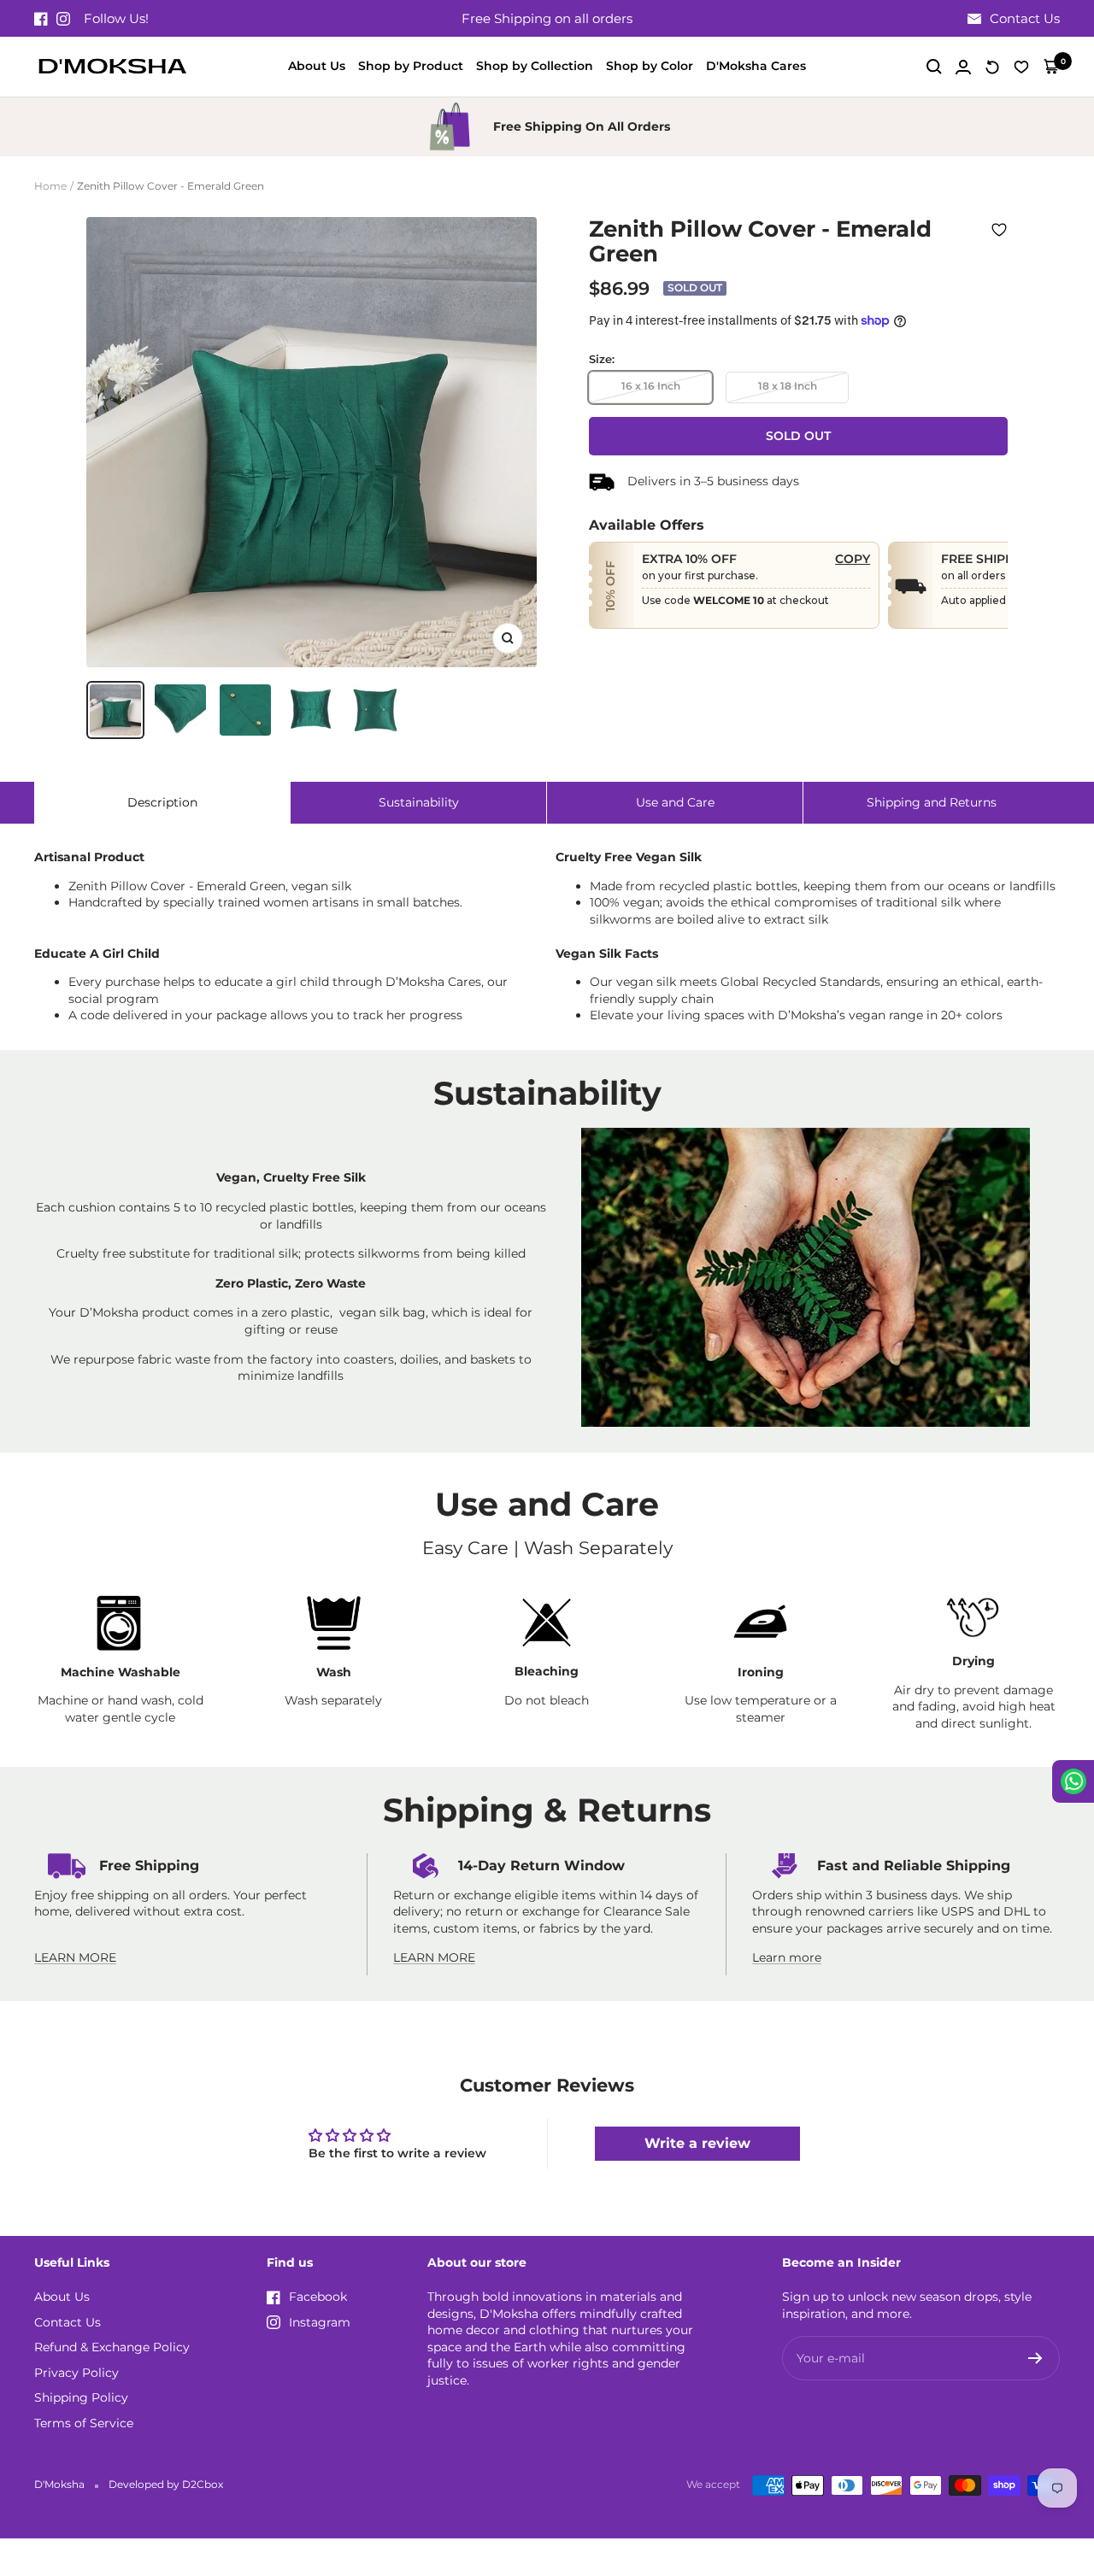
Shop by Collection (535, 66)
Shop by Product (411, 66)
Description (162, 802)
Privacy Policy (76, 2373)
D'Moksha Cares (756, 66)
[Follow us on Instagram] (63, 19)
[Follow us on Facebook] (41, 19)
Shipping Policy (81, 2397)
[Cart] (1051, 67)
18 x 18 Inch (788, 386)
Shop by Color (650, 66)
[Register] (1035, 2358)
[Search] (934, 67)
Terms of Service (84, 2423)
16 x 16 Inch (651, 386)
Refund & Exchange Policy (112, 2347)
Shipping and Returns (932, 802)
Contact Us (68, 2322)
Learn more (787, 1957)
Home (50, 186)
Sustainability (419, 802)
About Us (317, 66)
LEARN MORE (75, 1957)
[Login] (963, 67)
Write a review (697, 2143)
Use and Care (675, 802)
